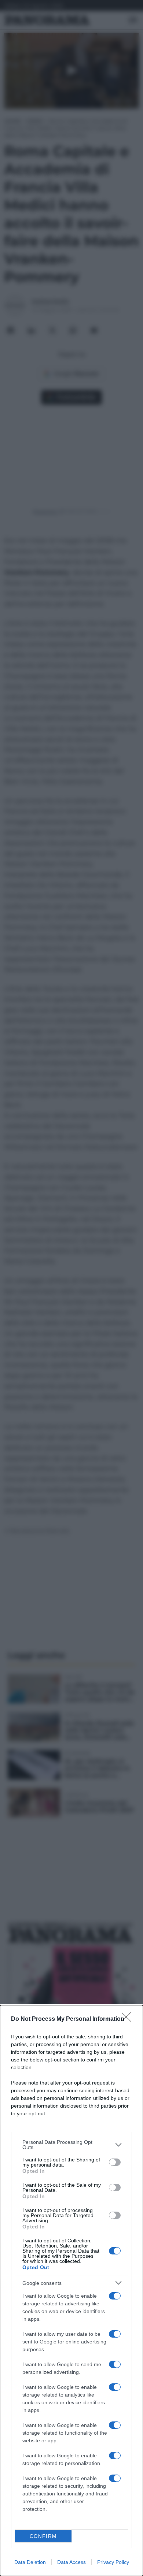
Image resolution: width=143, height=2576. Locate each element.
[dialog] (71, 2291)
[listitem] (71, 2145)
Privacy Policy (113, 2562)
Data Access (71, 2562)
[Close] (129, 2019)
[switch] (115, 2162)
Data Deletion (30, 2562)
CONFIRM (43, 2536)
